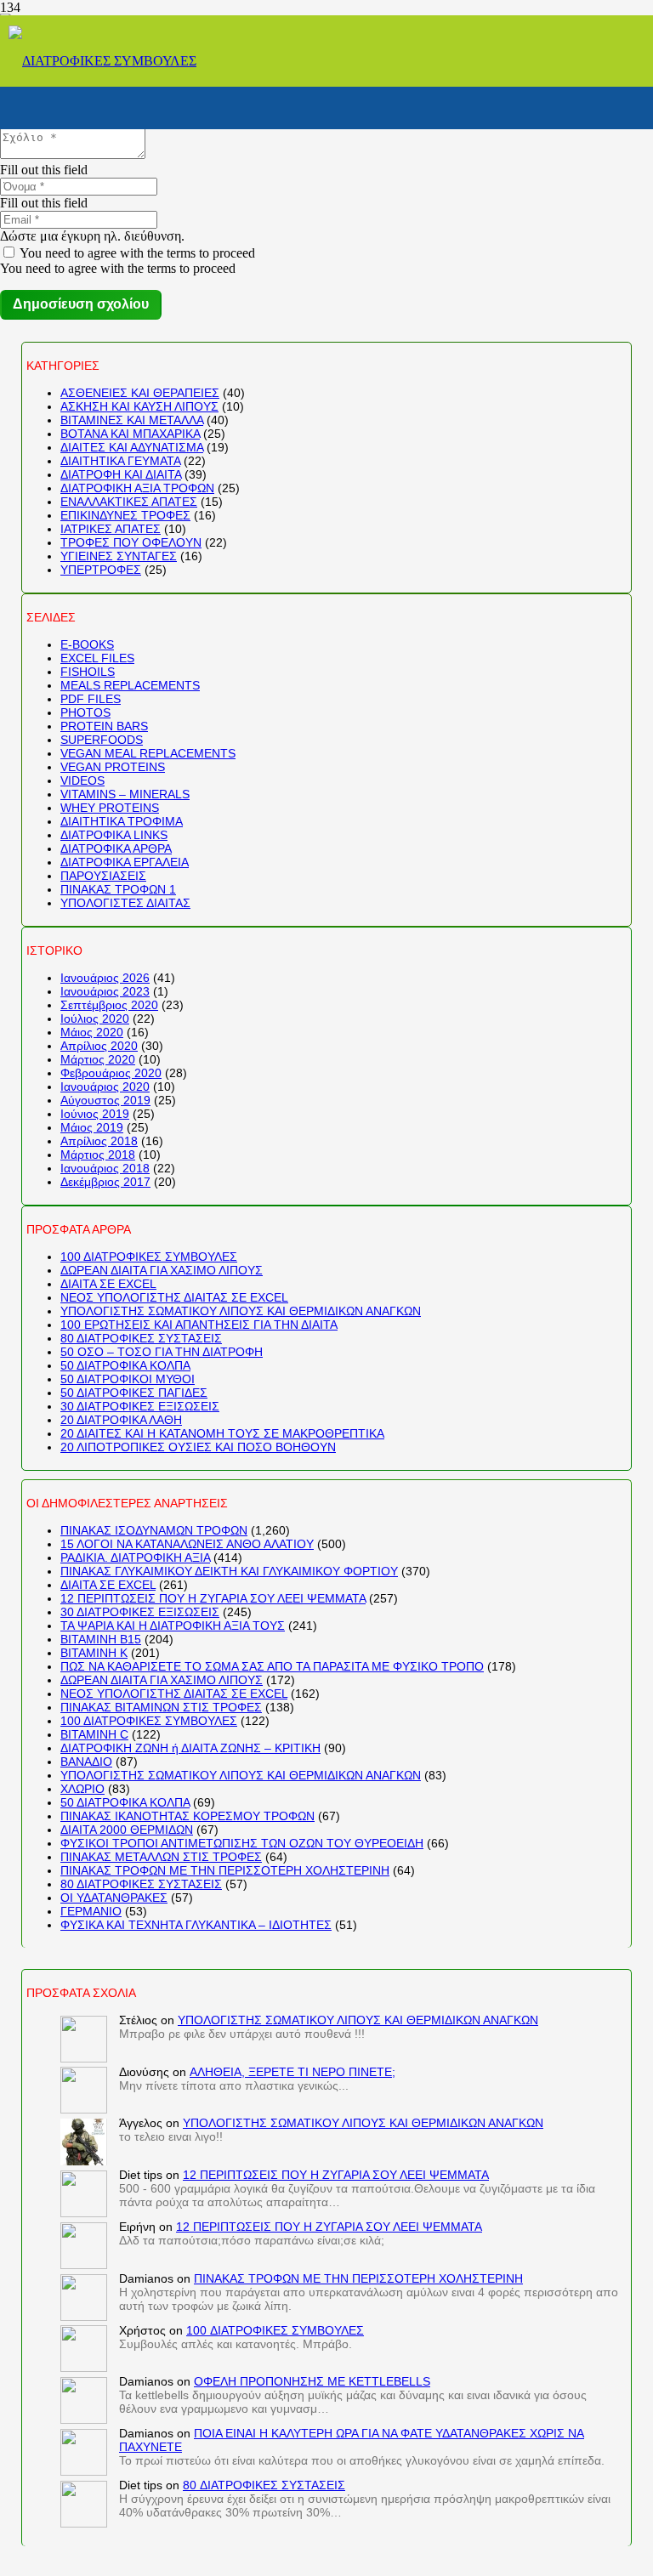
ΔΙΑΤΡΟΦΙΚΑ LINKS (114, 835)
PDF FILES (91, 699)
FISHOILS (88, 672)
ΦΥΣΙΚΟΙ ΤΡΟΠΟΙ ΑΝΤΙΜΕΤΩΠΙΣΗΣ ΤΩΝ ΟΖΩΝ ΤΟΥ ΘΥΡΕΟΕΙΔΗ (242, 1843)
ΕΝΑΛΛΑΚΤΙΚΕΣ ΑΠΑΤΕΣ (129, 502)
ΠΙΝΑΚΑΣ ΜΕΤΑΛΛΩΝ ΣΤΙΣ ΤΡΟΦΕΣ (161, 1857)
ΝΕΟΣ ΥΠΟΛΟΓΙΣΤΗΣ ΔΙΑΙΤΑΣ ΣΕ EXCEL (174, 1297)
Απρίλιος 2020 (99, 1046)
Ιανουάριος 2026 (105, 978)
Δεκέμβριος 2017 (105, 1182)
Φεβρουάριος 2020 (111, 1073)
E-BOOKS (87, 644)
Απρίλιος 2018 (99, 1141)
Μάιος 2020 (92, 1032)
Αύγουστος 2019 (105, 1100)
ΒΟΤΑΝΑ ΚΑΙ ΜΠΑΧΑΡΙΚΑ (130, 434)
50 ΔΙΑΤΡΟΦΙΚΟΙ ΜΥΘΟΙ (128, 1379)
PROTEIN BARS (104, 726)
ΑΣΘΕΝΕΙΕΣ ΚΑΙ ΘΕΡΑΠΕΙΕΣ (140, 393)
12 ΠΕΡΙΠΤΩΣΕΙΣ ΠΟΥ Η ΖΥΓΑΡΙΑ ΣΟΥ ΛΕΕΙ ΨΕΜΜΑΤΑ (213, 1598)
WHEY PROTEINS (110, 808)
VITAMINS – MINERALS (125, 794)
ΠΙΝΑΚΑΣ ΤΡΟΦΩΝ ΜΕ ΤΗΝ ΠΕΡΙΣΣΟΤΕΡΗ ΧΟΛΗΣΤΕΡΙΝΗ (225, 1870)
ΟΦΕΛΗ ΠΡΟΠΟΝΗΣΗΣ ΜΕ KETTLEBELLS (312, 2381)
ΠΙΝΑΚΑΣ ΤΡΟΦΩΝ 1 (118, 889)
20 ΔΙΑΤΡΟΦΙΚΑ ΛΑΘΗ (121, 1420)
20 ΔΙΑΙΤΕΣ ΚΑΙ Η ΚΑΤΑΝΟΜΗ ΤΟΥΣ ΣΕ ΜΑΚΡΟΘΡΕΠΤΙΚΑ (222, 1433)
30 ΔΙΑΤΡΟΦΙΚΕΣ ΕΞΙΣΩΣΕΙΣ (140, 1406)
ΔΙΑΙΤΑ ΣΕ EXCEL (108, 1284)
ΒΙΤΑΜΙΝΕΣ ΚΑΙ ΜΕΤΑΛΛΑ (132, 420)
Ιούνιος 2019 (95, 1114)
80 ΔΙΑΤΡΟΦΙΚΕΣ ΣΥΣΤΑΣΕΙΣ (141, 1338)
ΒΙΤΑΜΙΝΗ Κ (94, 1653)
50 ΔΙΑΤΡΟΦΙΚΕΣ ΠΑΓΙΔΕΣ (134, 1393)
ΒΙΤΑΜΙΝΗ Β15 (101, 1639)
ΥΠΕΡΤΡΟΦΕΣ (101, 570)
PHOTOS (85, 712)
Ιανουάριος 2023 (105, 991)
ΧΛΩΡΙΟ (82, 1789)
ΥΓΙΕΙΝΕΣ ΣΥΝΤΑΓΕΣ (119, 556)
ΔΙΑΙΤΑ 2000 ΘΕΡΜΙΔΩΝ (127, 1830)
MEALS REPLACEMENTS (130, 685)
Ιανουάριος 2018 (105, 1168)
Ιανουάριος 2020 (105, 1087)
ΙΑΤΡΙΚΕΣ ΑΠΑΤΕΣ (111, 529)
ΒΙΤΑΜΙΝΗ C (94, 1734)
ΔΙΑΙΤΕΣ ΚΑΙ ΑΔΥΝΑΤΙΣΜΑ (132, 447)
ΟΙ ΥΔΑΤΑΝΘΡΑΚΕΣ (114, 1898)
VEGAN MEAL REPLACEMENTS (148, 753)
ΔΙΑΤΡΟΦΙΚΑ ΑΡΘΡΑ (116, 848)
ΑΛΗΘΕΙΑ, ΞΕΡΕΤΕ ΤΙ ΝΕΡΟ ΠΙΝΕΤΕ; (292, 2072)
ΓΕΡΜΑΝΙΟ (91, 1911)
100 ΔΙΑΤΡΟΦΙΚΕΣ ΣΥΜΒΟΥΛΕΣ (149, 1257)
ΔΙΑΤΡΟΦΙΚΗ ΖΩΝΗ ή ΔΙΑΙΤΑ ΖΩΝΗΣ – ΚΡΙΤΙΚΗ (190, 1748)
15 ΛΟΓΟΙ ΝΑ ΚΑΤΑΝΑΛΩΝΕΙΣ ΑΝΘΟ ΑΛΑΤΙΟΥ (187, 1544)
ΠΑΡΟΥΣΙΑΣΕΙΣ (103, 876)
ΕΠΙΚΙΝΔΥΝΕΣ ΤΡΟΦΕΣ (125, 515)
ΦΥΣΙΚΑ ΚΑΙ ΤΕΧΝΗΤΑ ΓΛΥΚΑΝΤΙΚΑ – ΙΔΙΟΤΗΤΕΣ (196, 1925)
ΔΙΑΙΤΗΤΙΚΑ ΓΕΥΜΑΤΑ (120, 461)
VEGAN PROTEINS (113, 767)
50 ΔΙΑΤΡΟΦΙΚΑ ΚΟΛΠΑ (125, 1365)
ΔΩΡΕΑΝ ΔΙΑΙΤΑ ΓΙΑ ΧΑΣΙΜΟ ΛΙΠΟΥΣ (162, 1270)
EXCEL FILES (97, 658)
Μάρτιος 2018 (98, 1155)
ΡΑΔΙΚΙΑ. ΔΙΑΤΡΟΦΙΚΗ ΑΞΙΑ (135, 1558)
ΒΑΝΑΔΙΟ (86, 1762)
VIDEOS (82, 780)
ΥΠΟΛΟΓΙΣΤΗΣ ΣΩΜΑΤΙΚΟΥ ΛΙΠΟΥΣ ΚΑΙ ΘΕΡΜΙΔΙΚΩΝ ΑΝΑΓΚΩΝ (241, 1311)
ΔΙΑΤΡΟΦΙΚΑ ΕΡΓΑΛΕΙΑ (125, 862)
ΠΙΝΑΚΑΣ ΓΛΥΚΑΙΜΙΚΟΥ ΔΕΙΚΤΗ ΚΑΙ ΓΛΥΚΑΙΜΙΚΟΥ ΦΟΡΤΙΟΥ (229, 1571)
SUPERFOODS (102, 740)
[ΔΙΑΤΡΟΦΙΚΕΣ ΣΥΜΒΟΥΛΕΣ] (102, 61)
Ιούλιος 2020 (95, 1018)
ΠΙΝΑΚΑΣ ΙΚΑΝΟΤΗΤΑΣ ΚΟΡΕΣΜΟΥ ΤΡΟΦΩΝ (187, 1816)
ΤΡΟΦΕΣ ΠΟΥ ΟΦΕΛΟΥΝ (131, 542)
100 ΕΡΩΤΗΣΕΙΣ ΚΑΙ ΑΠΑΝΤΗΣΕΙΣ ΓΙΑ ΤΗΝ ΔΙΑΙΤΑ (199, 1325)
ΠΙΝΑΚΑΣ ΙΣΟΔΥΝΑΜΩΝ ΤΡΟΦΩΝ (154, 1530)
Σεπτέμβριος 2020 (109, 1005)
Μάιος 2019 (92, 1127)
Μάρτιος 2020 (98, 1059)
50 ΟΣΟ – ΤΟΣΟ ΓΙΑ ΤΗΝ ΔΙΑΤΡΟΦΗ (162, 1352)
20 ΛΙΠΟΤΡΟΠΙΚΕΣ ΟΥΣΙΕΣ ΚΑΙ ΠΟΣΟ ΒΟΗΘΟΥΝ (198, 1447)
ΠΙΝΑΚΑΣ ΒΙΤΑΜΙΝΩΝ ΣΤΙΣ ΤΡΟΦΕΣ (161, 1707)
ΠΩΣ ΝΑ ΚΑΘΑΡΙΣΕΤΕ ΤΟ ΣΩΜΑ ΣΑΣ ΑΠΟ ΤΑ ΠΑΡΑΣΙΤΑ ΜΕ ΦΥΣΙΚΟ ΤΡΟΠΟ (272, 1666)
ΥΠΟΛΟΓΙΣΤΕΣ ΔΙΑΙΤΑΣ (125, 903)
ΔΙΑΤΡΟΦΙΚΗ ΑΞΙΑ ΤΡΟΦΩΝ (137, 488)
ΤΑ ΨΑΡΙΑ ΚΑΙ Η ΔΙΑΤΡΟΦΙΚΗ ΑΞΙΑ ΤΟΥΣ (173, 1626)
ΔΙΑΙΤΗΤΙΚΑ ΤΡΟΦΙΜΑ (122, 821)
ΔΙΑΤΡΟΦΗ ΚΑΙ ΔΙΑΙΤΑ (121, 474)
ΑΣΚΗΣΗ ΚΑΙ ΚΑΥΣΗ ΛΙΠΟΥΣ (139, 406)
